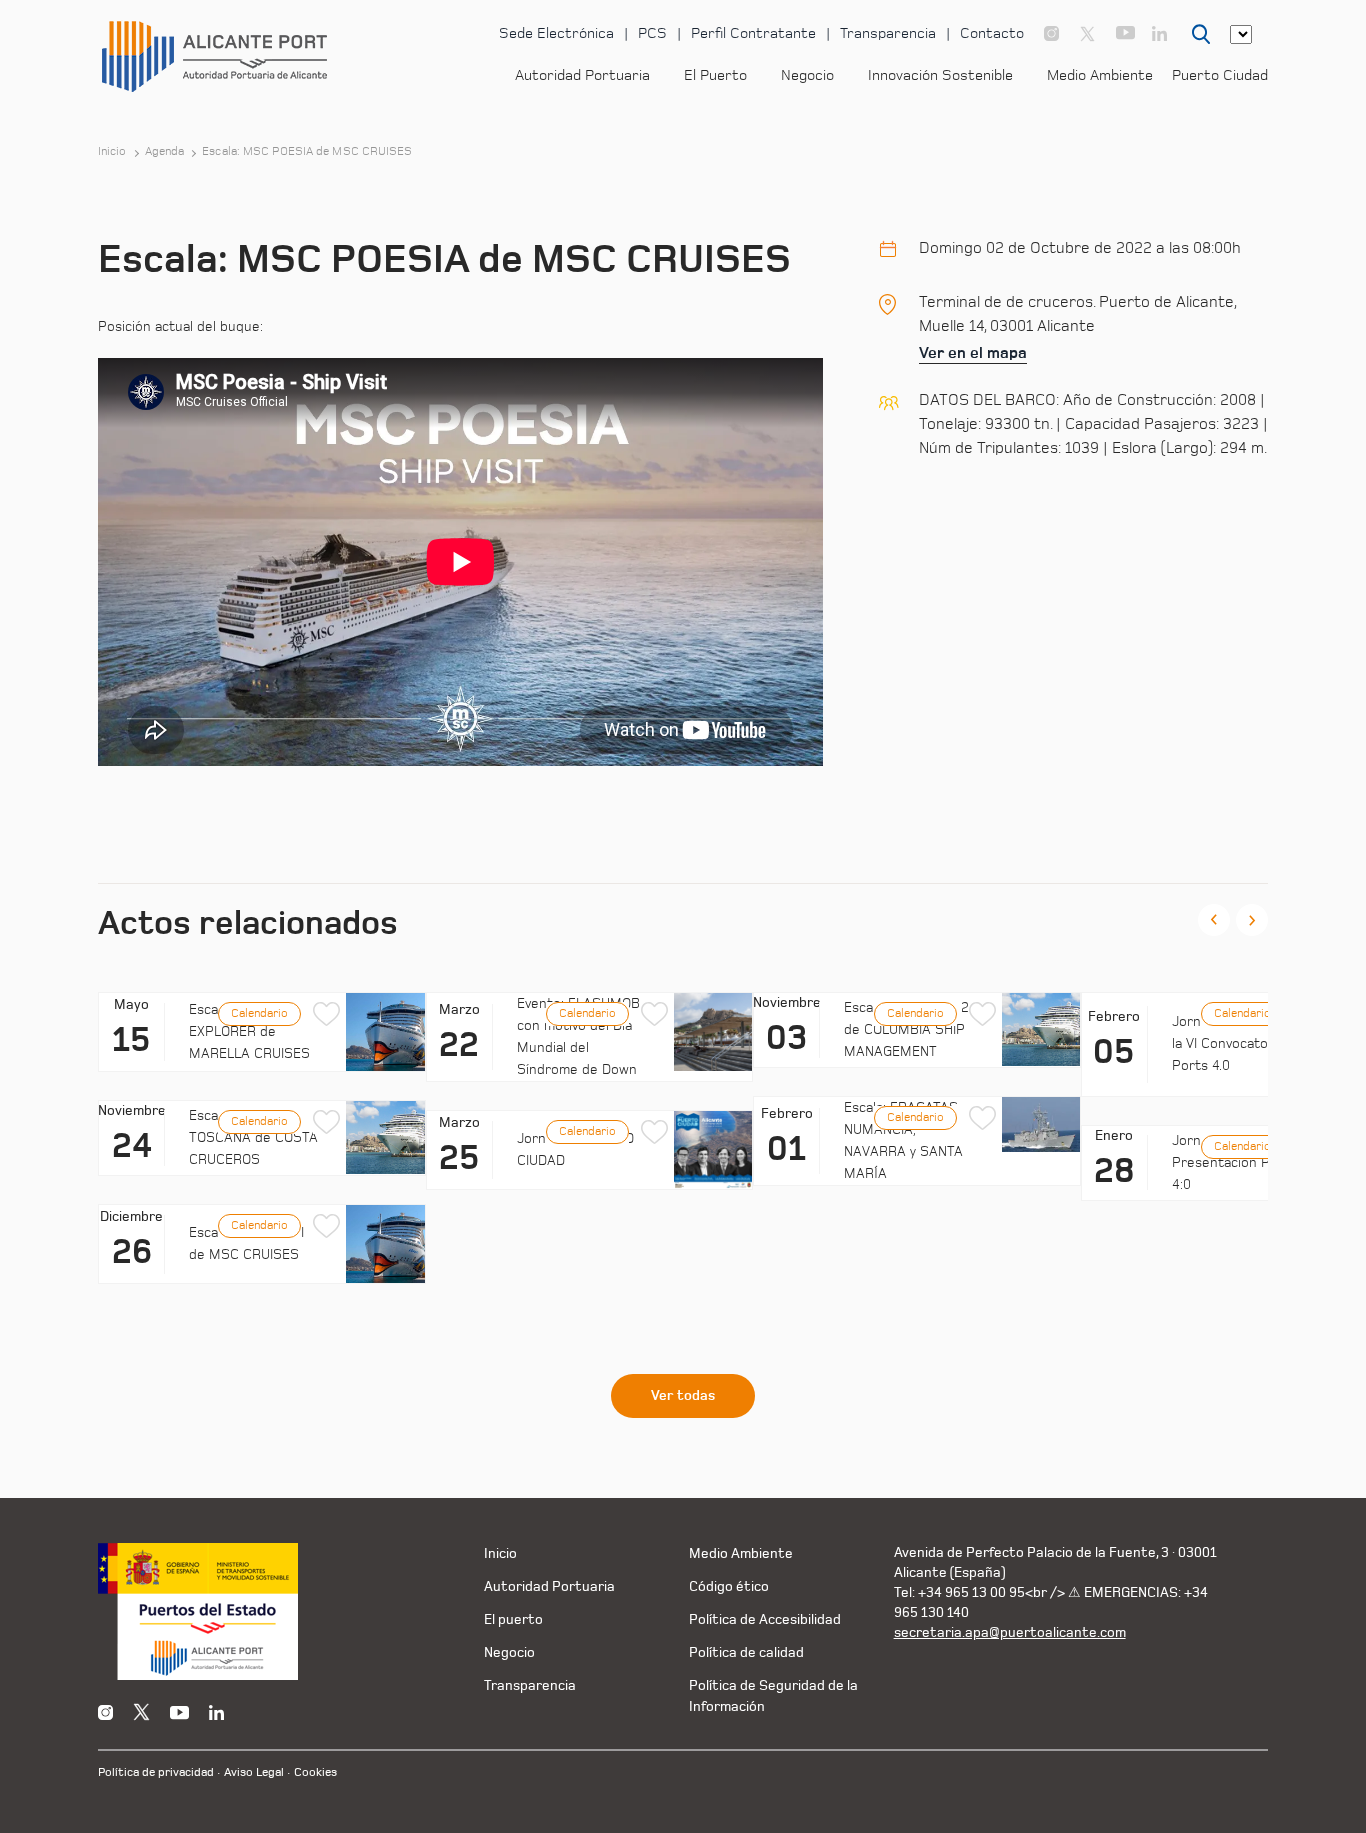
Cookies (315, 1772)
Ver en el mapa (973, 353)
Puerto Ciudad (1220, 75)
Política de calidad (746, 1652)
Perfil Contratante (753, 33)
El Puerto (715, 75)
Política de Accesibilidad (765, 1619)
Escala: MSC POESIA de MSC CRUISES (307, 152)
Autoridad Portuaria (582, 75)
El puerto (513, 1619)
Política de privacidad (156, 1772)
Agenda (165, 152)
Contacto (992, 33)
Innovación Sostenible (940, 75)
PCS (652, 33)
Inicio (112, 152)
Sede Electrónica (556, 33)
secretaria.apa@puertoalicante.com (1010, 1632)
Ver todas (683, 1396)
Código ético (729, 1586)
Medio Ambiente (1100, 75)
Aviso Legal (254, 1772)
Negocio (807, 75)
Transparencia (888, 33)
